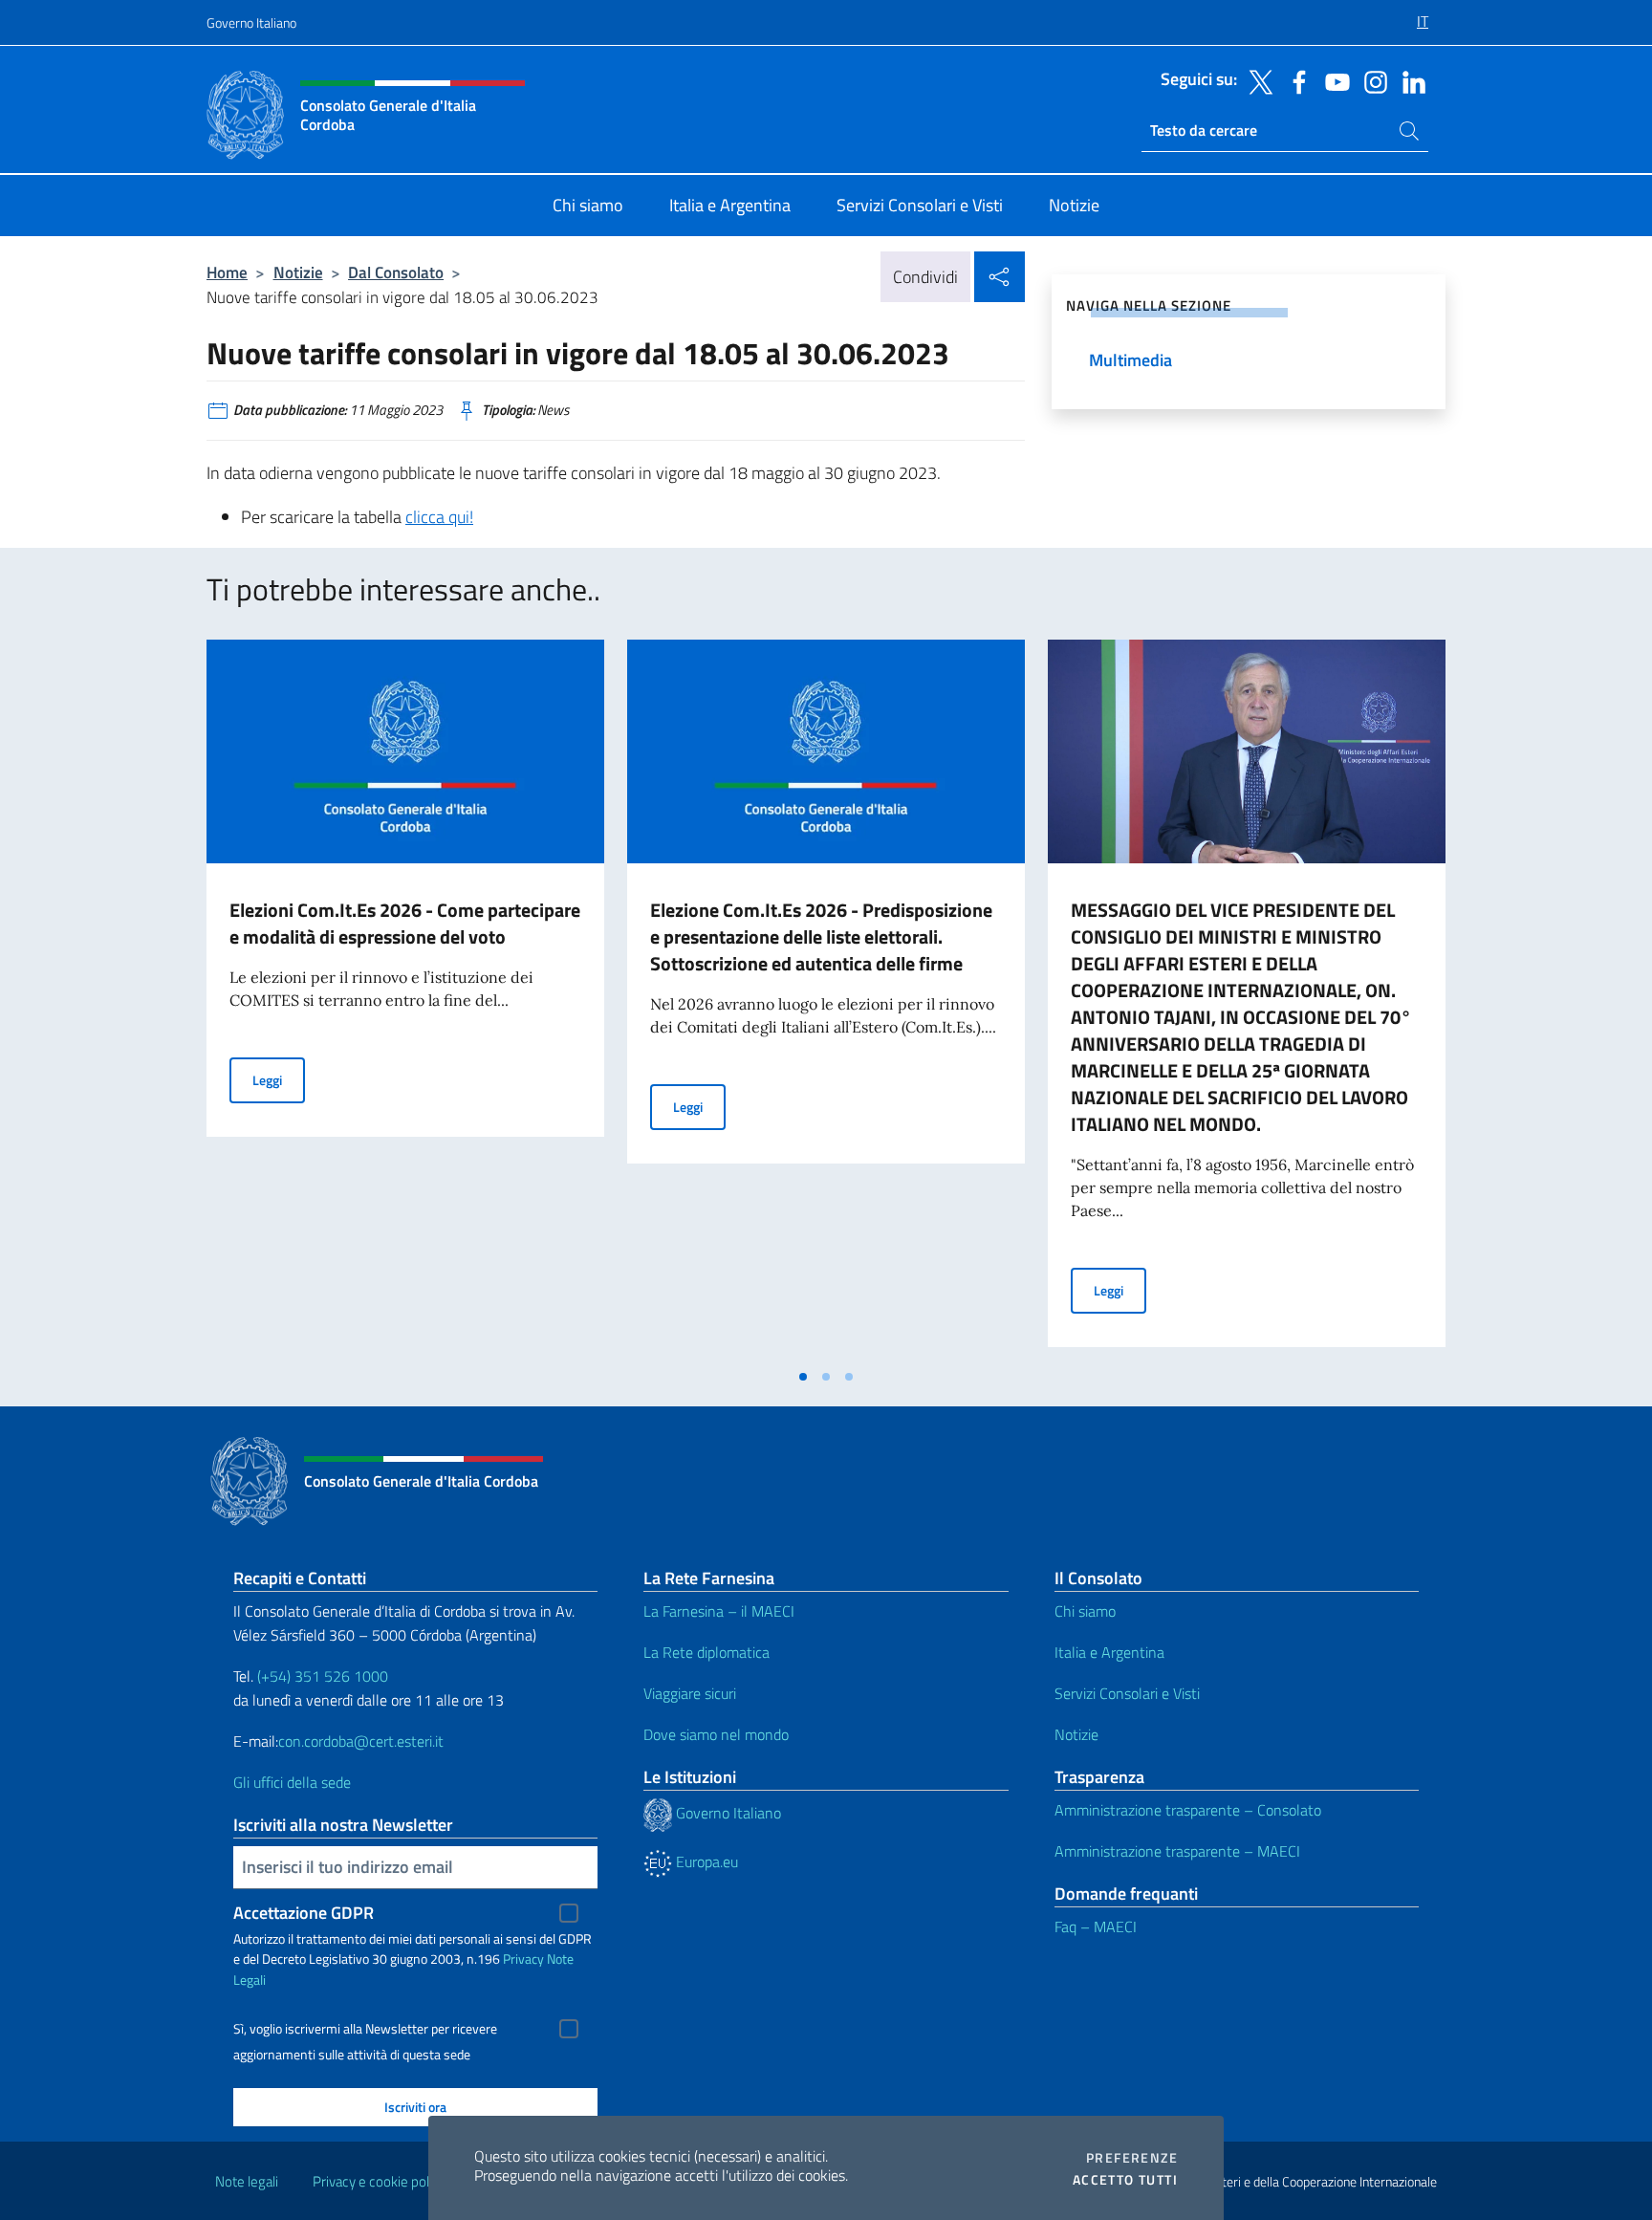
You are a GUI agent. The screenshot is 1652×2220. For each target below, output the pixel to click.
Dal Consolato (396, 272)
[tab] (803, 1377)
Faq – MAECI (1096, 1926)
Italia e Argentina (1109, 1652)
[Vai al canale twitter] (1256, 80)
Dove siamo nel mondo (716, 1734)
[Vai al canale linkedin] (1409, 80)
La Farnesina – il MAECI (719, 1611)
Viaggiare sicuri (690, 1693)
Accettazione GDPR (304, 1913)
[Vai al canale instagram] (1371, 80)
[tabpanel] (405, 999)
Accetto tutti (1125, 2180)
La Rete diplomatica (706, 1652)
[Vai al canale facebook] (1294, 80)
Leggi (279, 1079)
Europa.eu (705, 1861)
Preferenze (1132, 2158)
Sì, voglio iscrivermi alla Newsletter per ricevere (365, 2029)
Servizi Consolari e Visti (1127, 1693)
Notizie (298, 272)
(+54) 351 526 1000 (323, 1676)
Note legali (247, 2181)
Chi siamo (1085, 1611)
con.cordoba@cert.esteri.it (361, 1741)
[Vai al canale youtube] (1333, 80)
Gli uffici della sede (292, 1782)
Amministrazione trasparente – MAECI (1177, 1851)
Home (227, 272)
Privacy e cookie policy (379, 2181)
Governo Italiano (251, 22)
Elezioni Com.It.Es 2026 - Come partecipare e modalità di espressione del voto (405, 923)
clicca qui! (439, 517)
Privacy (523, 1959)
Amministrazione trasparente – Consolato (1188, 1810)
